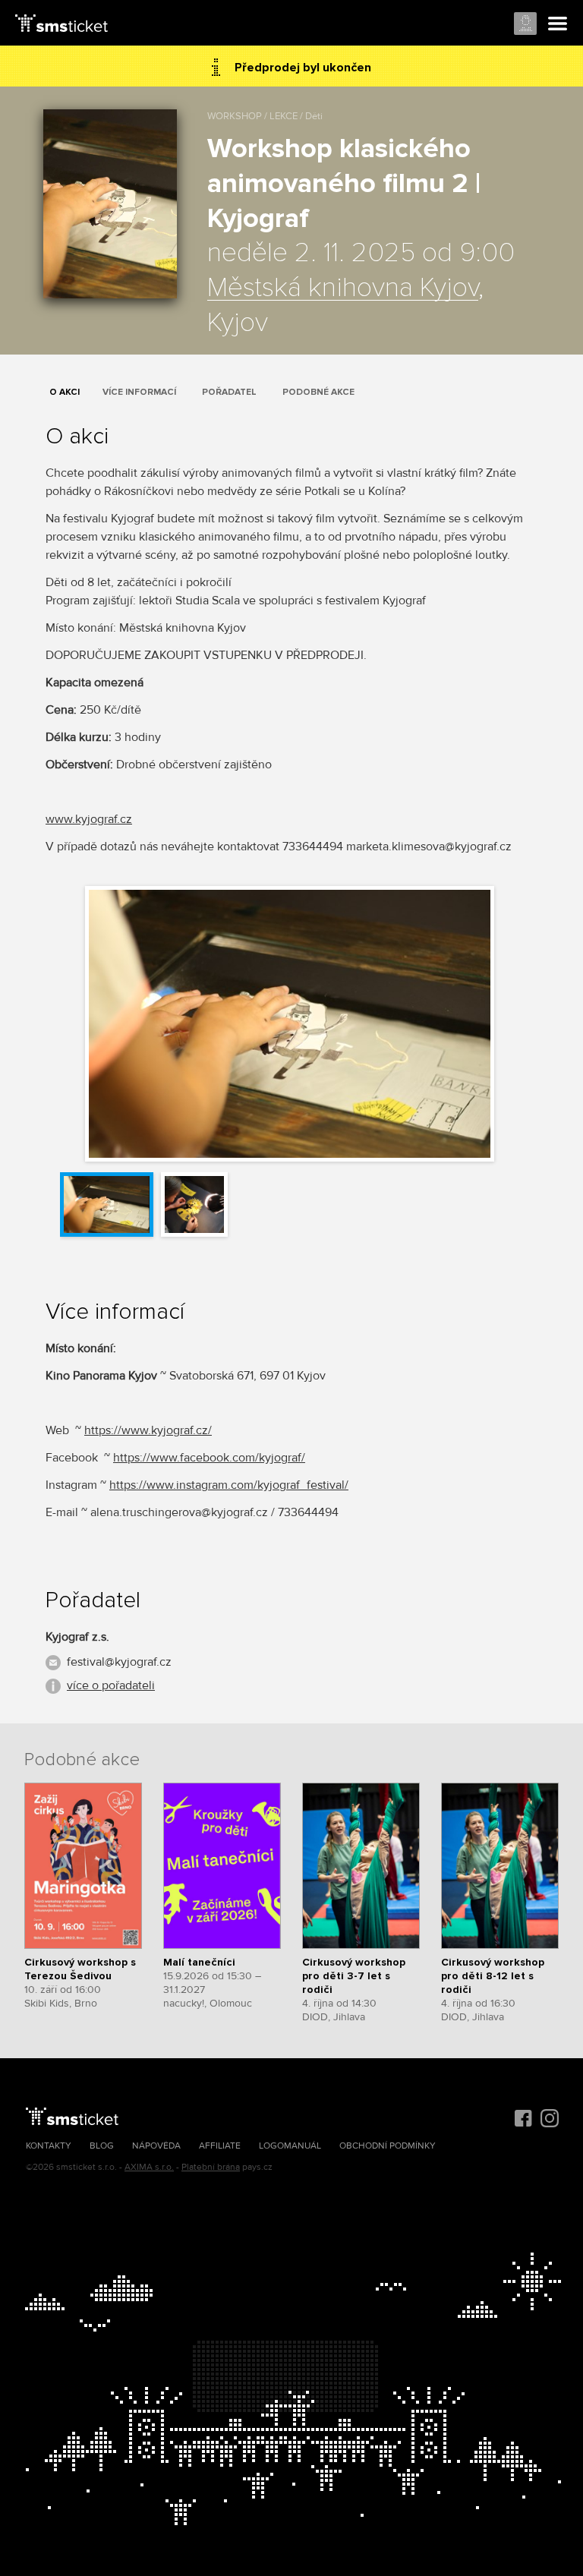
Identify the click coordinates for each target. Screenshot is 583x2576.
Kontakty (49, 2146)
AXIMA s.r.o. (149, 2167)
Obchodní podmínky (388, 2146)
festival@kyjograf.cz (119, 1662)
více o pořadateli (111, 1685)
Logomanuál (290, 2146)
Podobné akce (318, 392)
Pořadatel (229, 392)
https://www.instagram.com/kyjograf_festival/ (229, 1485)
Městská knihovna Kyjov (343, 288)
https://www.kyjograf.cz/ (148, 1430)
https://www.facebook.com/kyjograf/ (209, 1458)
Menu (558, 24)
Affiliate (220, 2146)
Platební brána (211, 2167)
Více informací (139, 392)
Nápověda (156, 2146)
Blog (102, 2146)
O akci (65, 392)
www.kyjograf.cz (89, 819)
